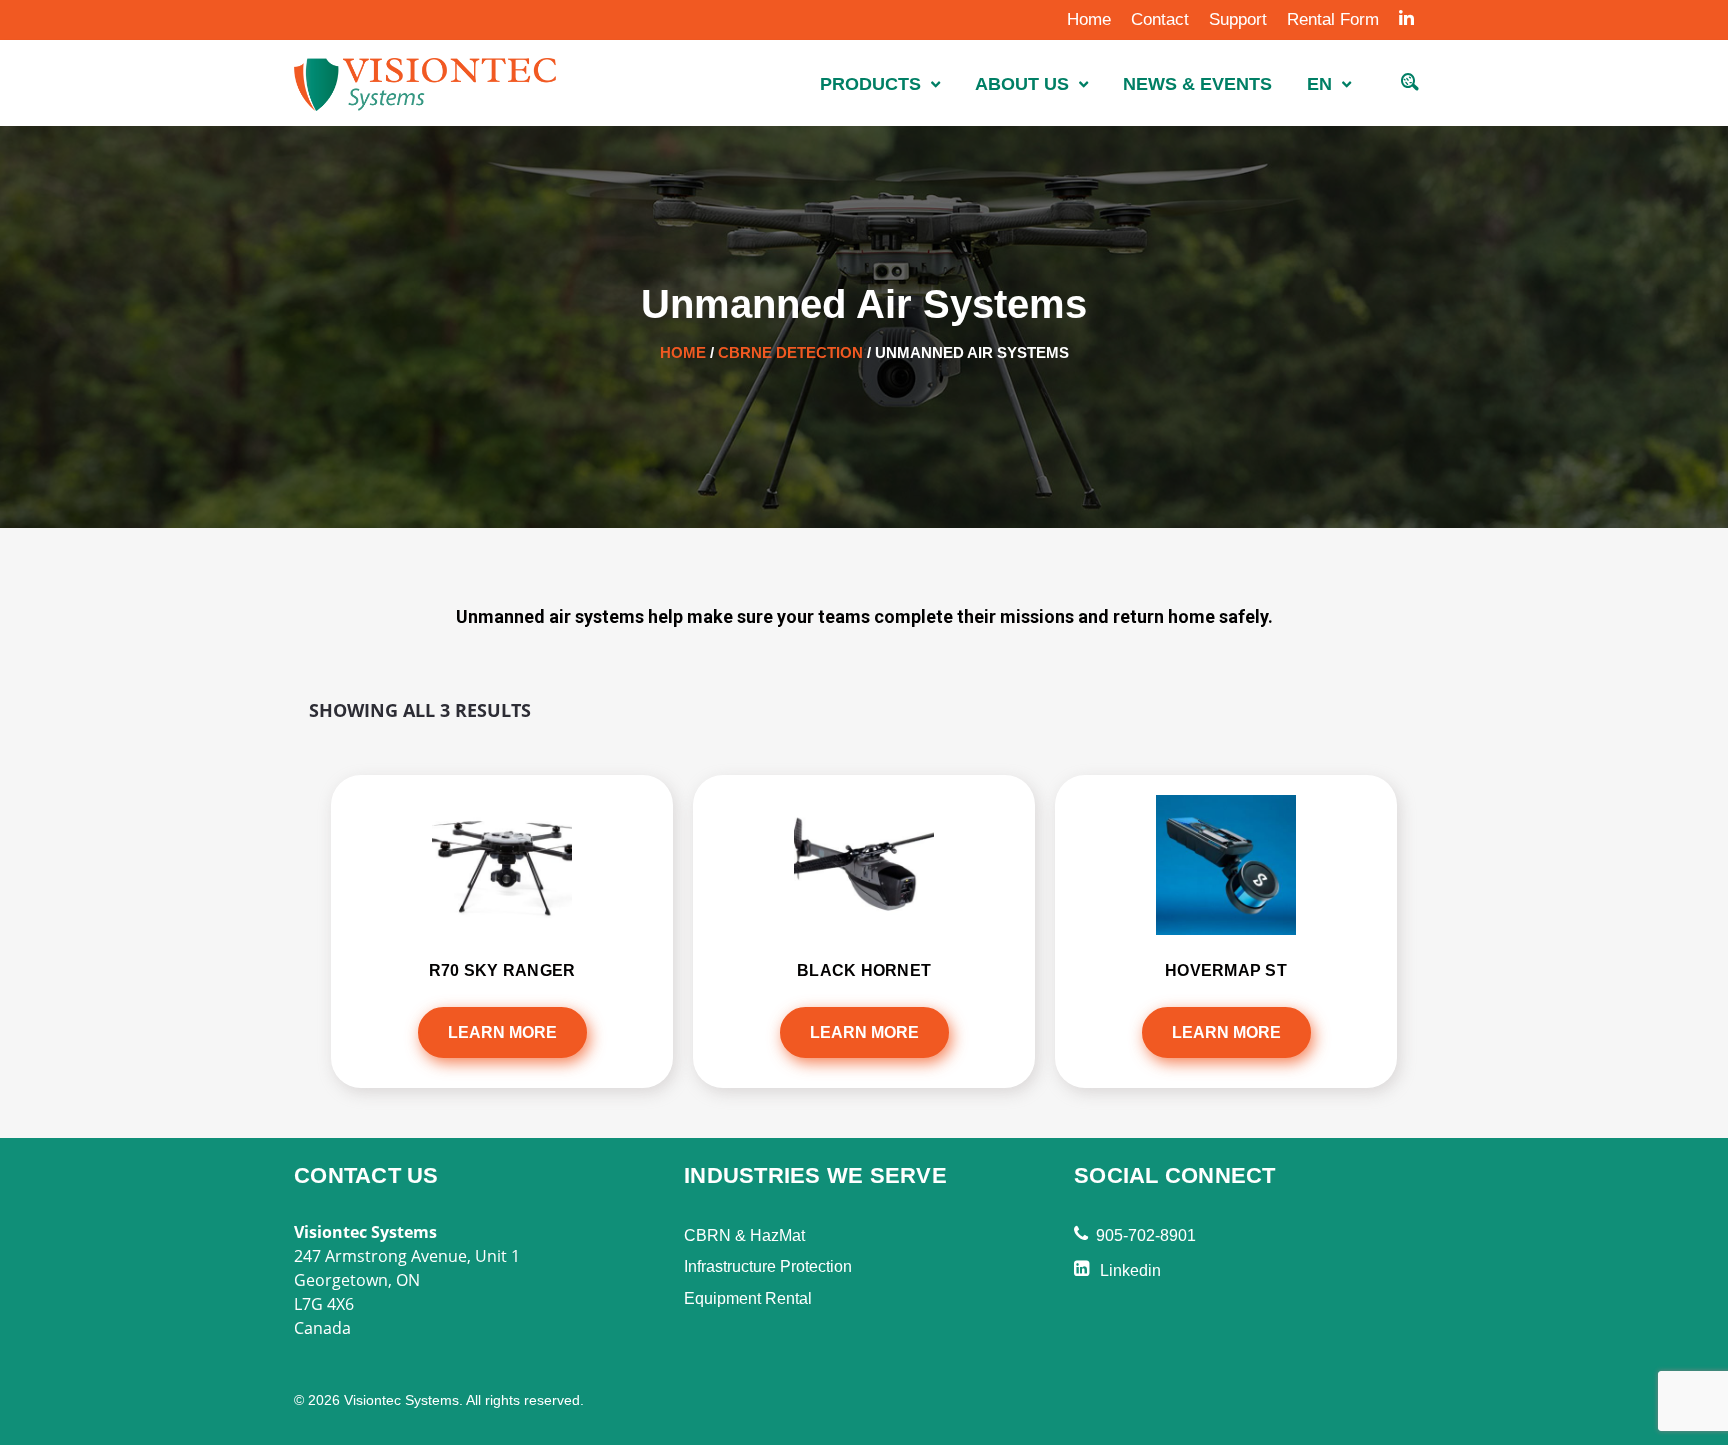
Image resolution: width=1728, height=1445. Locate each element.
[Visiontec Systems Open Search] (1410, 84)
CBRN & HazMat (744, 1235)
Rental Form (1333, 19)
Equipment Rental (748, 1298)
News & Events (1197, 84)
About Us (1022, 84)
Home (1089, 19)
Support (1238, 19)
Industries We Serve (815, 1175)
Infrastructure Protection (768, 1266)
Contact (1160, 19)
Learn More (502, 1032)
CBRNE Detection (790, 352)
